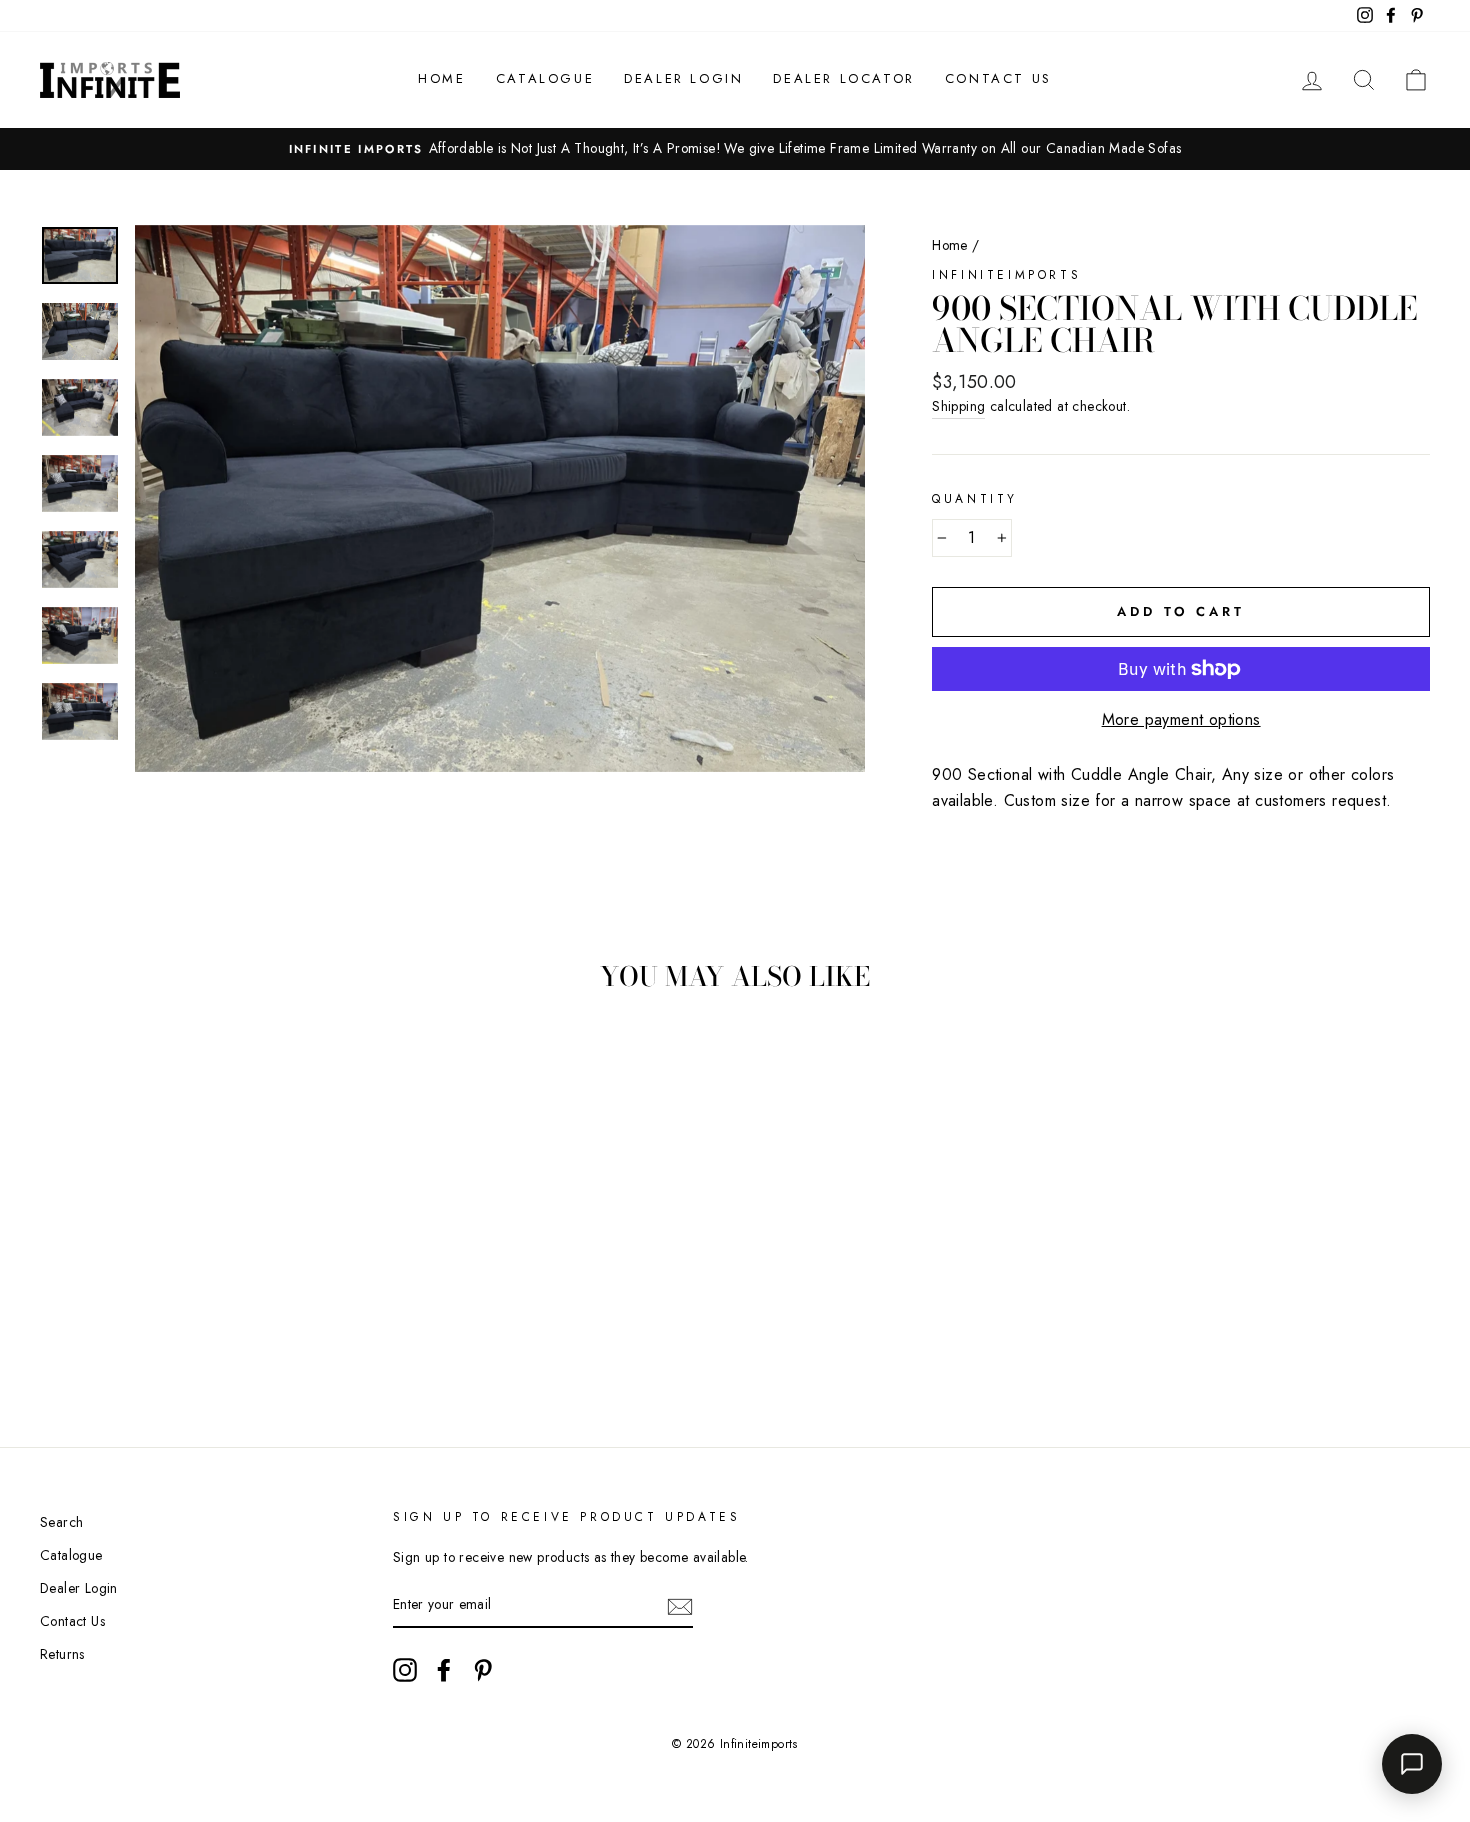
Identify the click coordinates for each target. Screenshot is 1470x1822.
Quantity (975, 499)
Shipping (958, 406)
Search (61, 1522)
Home (441, 78)
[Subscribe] (680, 1606)
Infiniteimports (1006, 275)
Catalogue (545, 78)
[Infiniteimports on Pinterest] (483, 1670)
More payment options (1181, 719)
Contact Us (998, 78)
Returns (62, 1654)
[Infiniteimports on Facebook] (444, 1670)
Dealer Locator (843, 78)
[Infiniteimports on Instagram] (405, 1670)
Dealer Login (683, 78)
